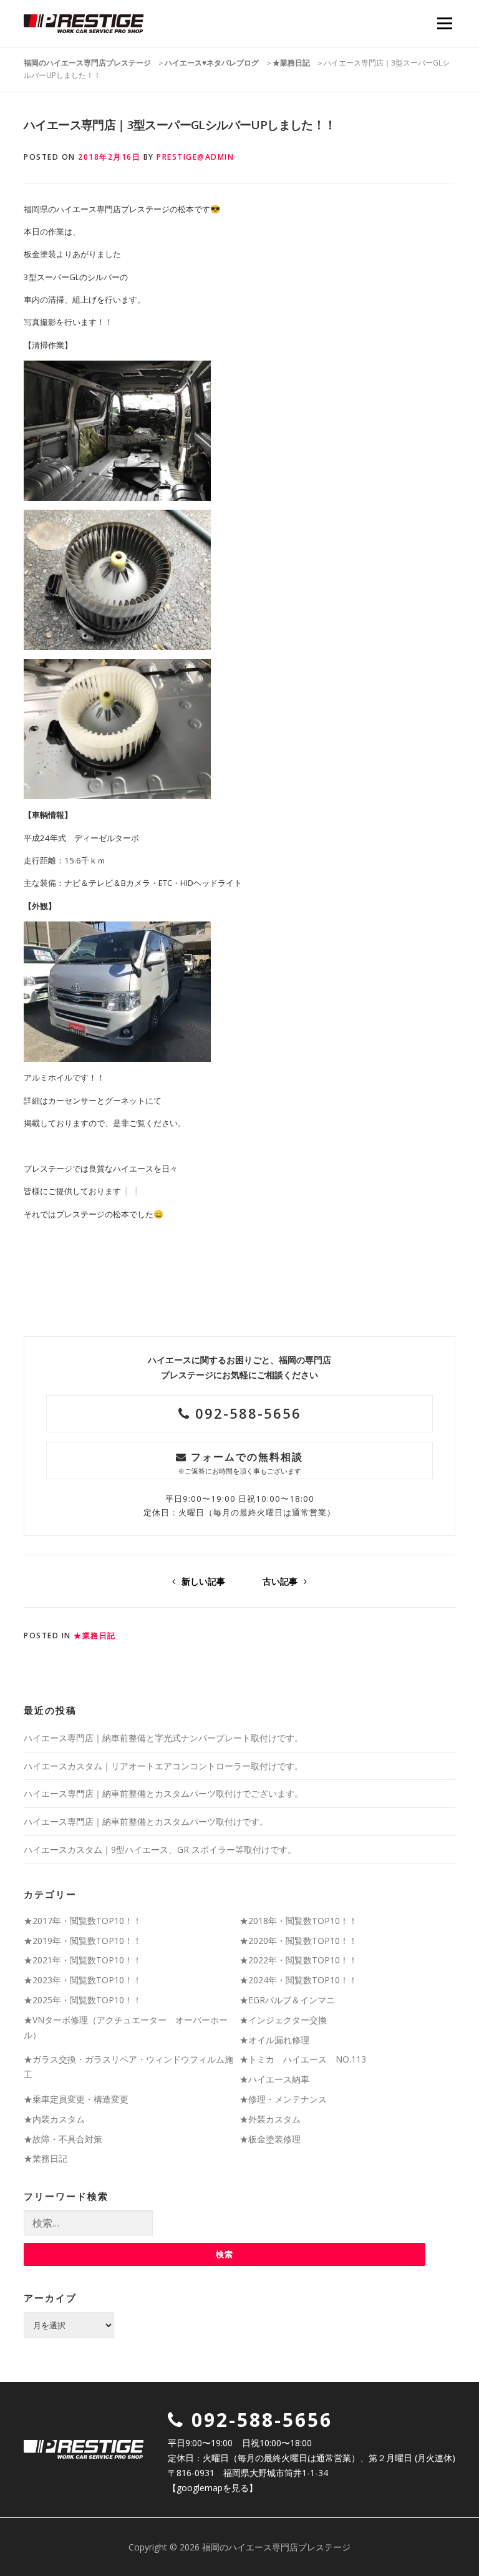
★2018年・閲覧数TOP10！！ (298, 1921)
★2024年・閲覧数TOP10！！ (298, 1980)
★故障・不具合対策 (63, 2139)
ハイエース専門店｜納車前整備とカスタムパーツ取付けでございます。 (163, 1793)
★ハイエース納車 (274, 2079)
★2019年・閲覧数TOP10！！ (83, 1941)
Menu (444, 23)
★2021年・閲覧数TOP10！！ (83, 1960)
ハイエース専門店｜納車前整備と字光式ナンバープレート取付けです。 (163, 1738)
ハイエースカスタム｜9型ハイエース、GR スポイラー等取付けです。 (160, 1849)
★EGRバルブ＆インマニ (287, 2000)
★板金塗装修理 (270, 2139)
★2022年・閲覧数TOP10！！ (298, 1960)
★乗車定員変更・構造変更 (76, 2099)
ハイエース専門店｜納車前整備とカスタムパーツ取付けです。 (146, 1821)
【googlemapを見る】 (213, 2488)
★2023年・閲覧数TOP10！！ (83, 1980)
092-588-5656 (246, 1413)
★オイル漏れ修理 (274, 2040)
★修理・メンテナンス (283, 2099)
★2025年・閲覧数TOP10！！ (83, 2000)
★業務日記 (95, 1636)
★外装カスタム (270, 2119)
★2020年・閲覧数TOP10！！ (298, 1941)
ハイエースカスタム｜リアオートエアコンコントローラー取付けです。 (163, 1766)
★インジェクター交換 (283, 2020)
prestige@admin (195, 157)
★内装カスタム (54, 2119)
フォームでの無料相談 (240, 1463)
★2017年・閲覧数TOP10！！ (83, 1921)
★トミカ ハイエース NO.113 (303, 2059)
